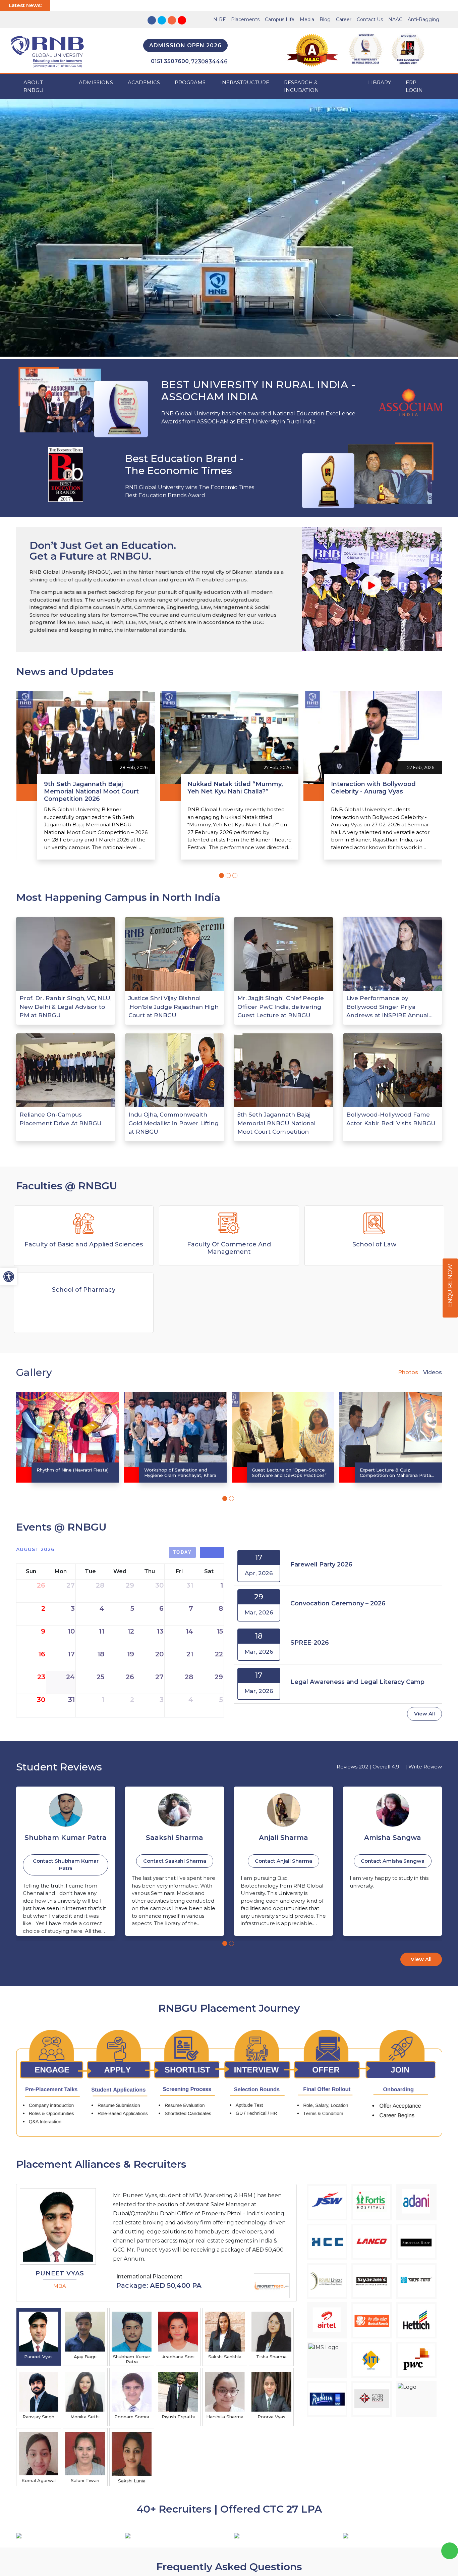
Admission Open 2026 (185, 45)
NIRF (219, 19)
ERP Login (414, 86)
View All (424, 1714)
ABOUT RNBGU (34, 86)
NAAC (395, 19)
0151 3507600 (170, 61)
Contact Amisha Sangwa (284, 1861)
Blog (325, 19)
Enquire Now (450, 1286)
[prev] (206, 1552)
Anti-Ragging (423, 19)
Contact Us (370, 19)
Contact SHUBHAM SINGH (393, 1861)
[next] (218, 1552)
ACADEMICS (144, 82)
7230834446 (209, 62)
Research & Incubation (301, 86)
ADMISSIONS (96, 82)
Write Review (425, 1767)
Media (307, 19)
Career (344, 19)
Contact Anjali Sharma (175, 1861)
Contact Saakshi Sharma (66, 1861)
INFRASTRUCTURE (245, 82)
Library (380, 82)
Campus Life (280, 19)
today (183, 1552)
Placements (245, 19)
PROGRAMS (190, 82)
